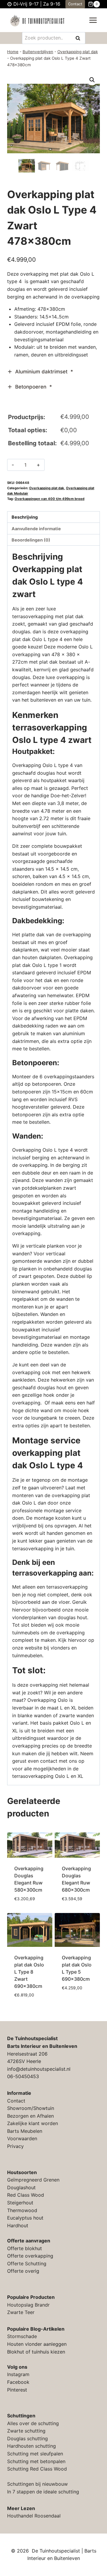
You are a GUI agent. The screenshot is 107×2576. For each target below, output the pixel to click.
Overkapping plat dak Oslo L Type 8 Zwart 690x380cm (29, 1972)
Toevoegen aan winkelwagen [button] (30, 1901)
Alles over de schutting (33, 2423)
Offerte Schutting (27, 2264)
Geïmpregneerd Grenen (33, 2180)
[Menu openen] (93, 20)
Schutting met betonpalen (36, 2461)
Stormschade (22, 2336)
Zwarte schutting (26, 2431)
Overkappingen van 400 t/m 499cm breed (49, 499)
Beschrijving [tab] (25, 517)
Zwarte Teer (21, 2312)
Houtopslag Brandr (28, 2305)
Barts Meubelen (25, 2131)
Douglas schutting (27, 2438)
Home (13, 52)
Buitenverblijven (38, 52)
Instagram (18, 2374)
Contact (75, 4)
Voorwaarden (22, 2138)
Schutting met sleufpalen (35, 2454)
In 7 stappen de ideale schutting (43, 2492)
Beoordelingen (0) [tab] (31, 540)
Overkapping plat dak (78, 52)
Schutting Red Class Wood (37, 2469)
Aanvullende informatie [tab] (36, 529)
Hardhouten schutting (32, 2446)
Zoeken (80, 38)
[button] (92, 80)
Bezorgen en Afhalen (30, 2116)
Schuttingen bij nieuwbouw (37, 2484)
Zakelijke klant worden (33, 2123)
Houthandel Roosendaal (34, 2516)
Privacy (15, 2146)
